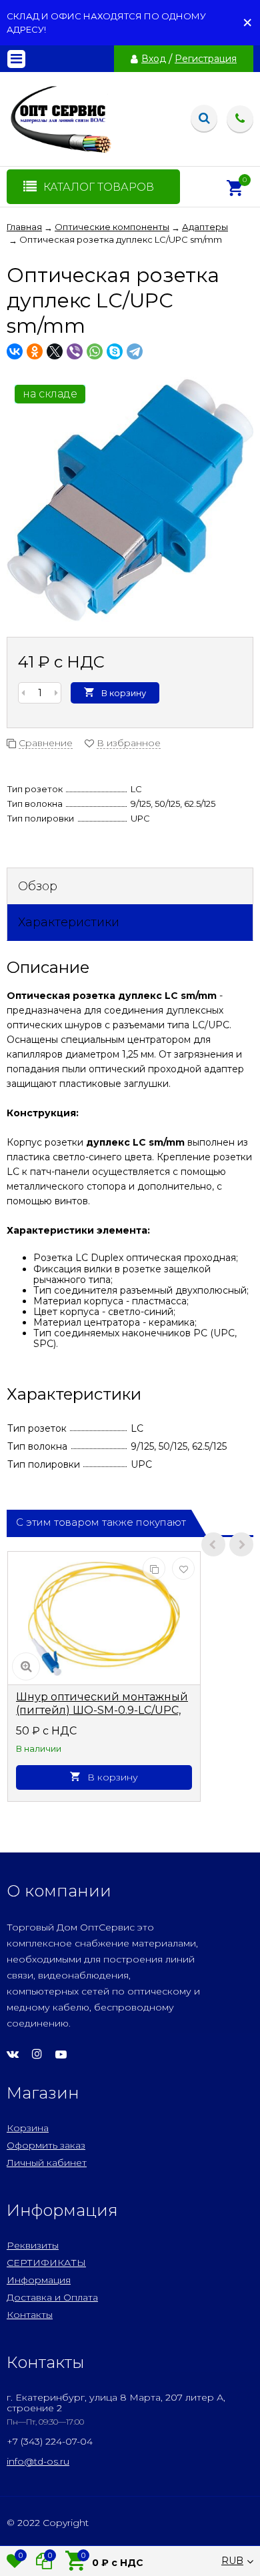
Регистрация (206, 59)
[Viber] (75, 351)
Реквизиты (33, 2245)
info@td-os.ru (38, 2461)
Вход (154, 59)
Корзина (28, 2128)
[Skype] (115, 351)
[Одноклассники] (35, 351)
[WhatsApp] (95, 351)
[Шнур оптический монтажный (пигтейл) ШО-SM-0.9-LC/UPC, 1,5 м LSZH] (104, 1618)
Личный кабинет (47, 2163)
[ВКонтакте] (15, 351)
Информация (39, 2280)
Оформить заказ (46, 2145)
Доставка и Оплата (52, 2297)
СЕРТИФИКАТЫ (46, 2263)
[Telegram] (135, 351)
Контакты (30, 2315)
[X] (55, 351)
